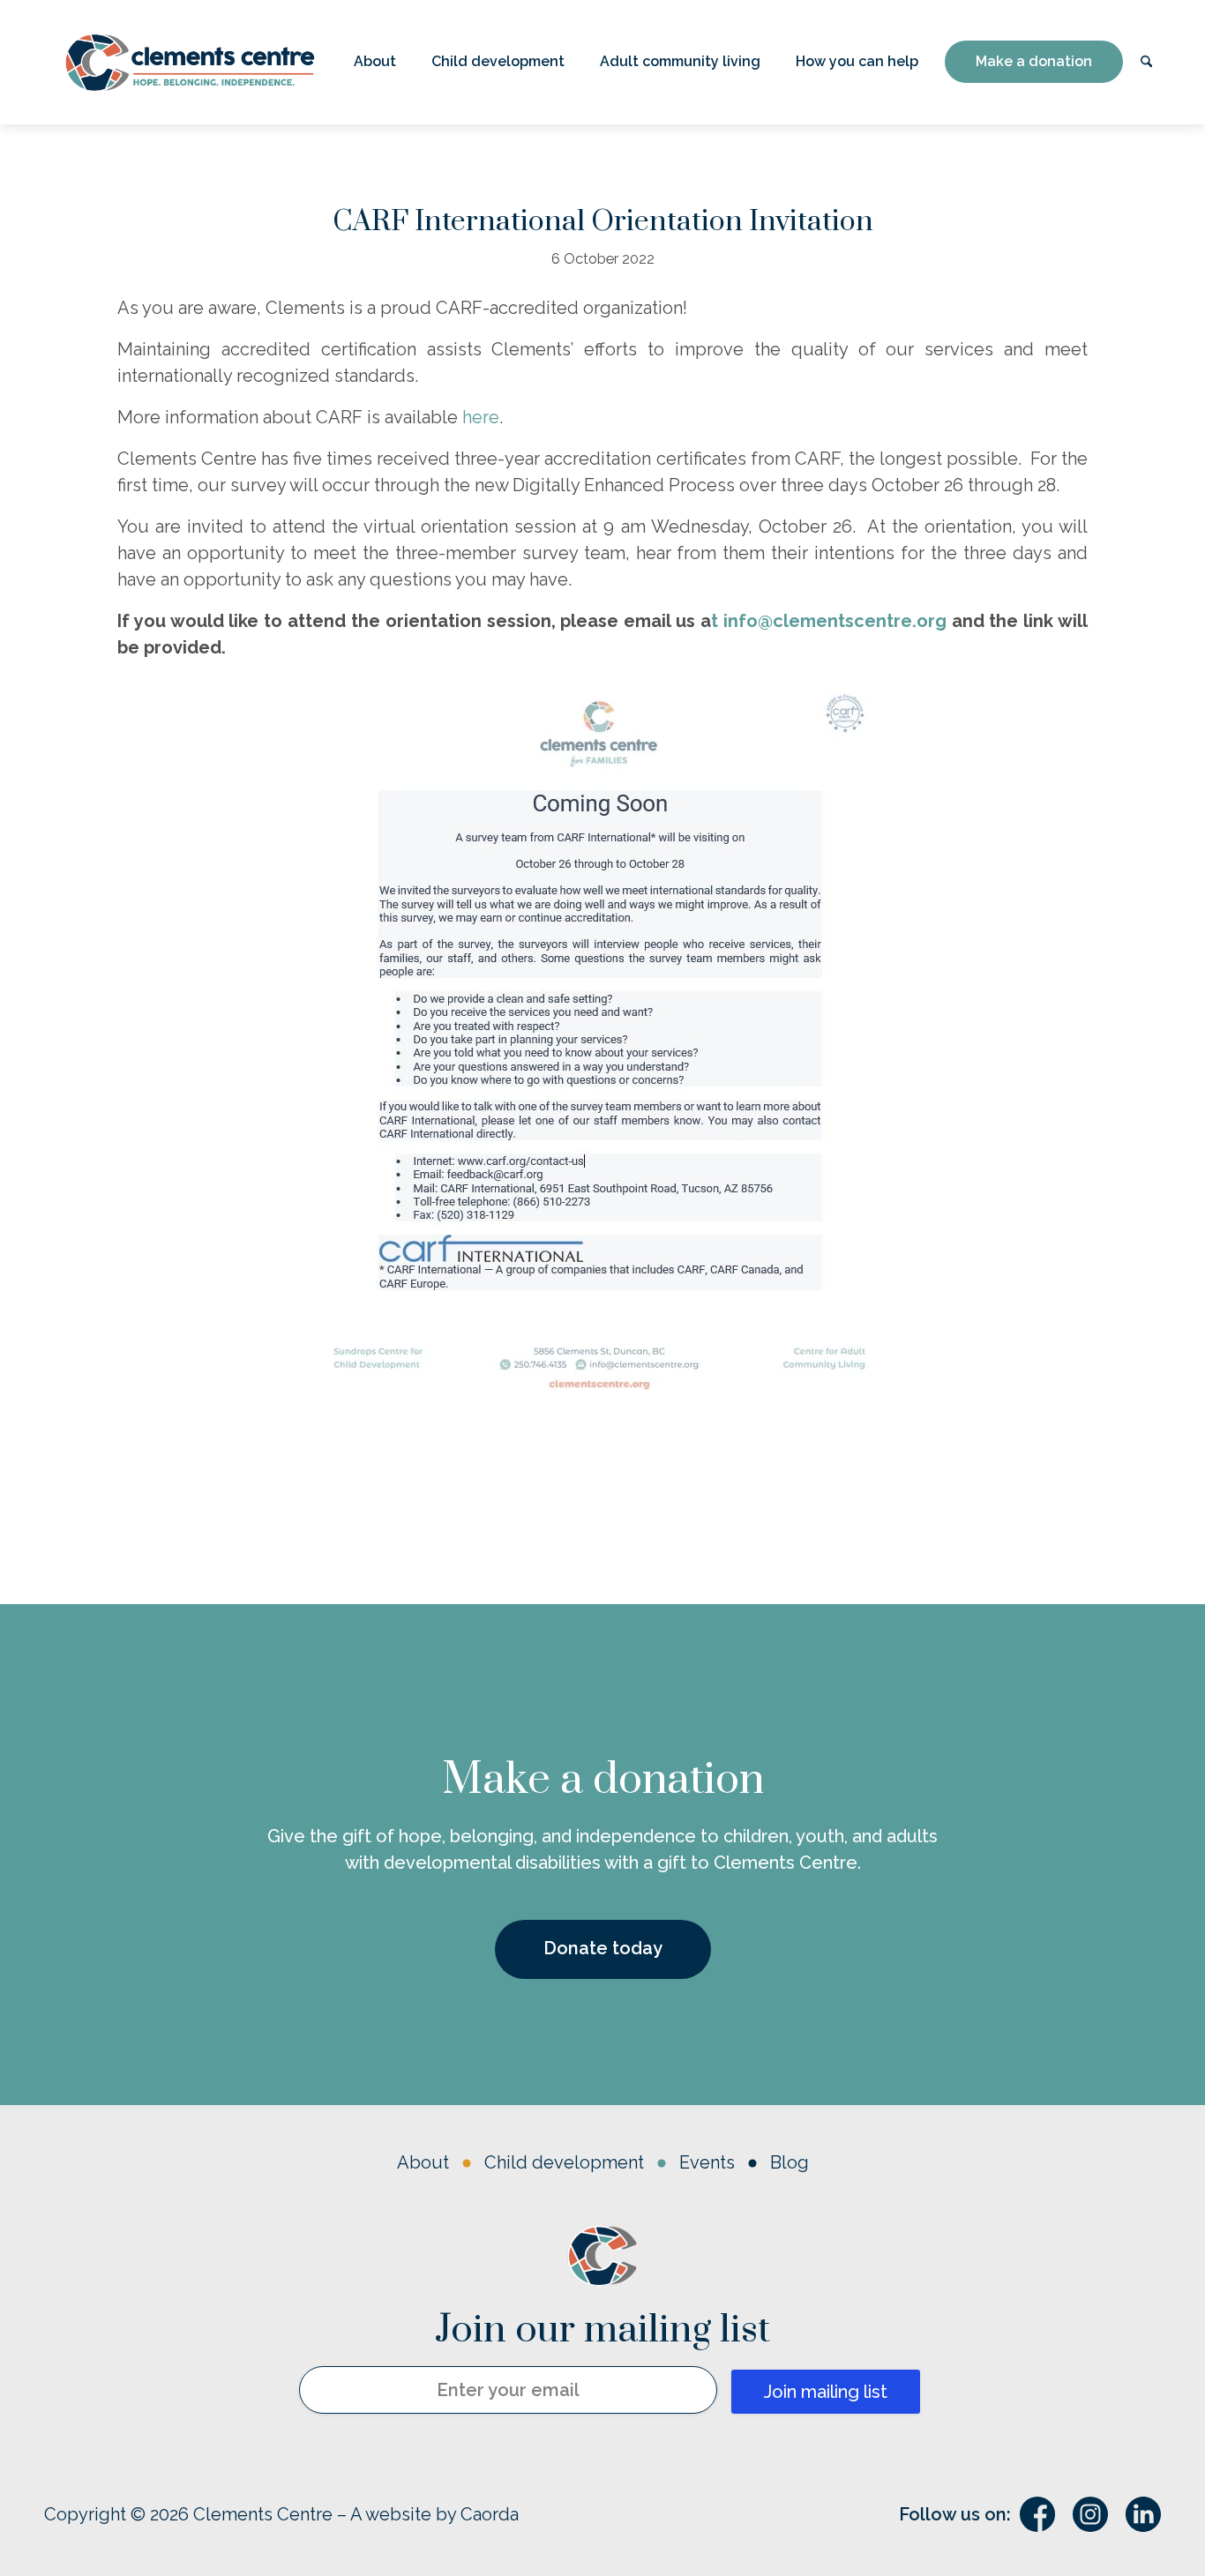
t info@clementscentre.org (829, 621)
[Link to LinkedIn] (1143, 2514)
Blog (790, 2162)
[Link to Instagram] (1090, 2514)
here (481, 417)
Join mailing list (826, 2392)
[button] (375, 62)
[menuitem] (375, 62)
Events (707, 2162)
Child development (564, 2162)
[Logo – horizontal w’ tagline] (190, 62)
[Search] (1146, 62)
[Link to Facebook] (1037, 2514)
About (423, 2162)
